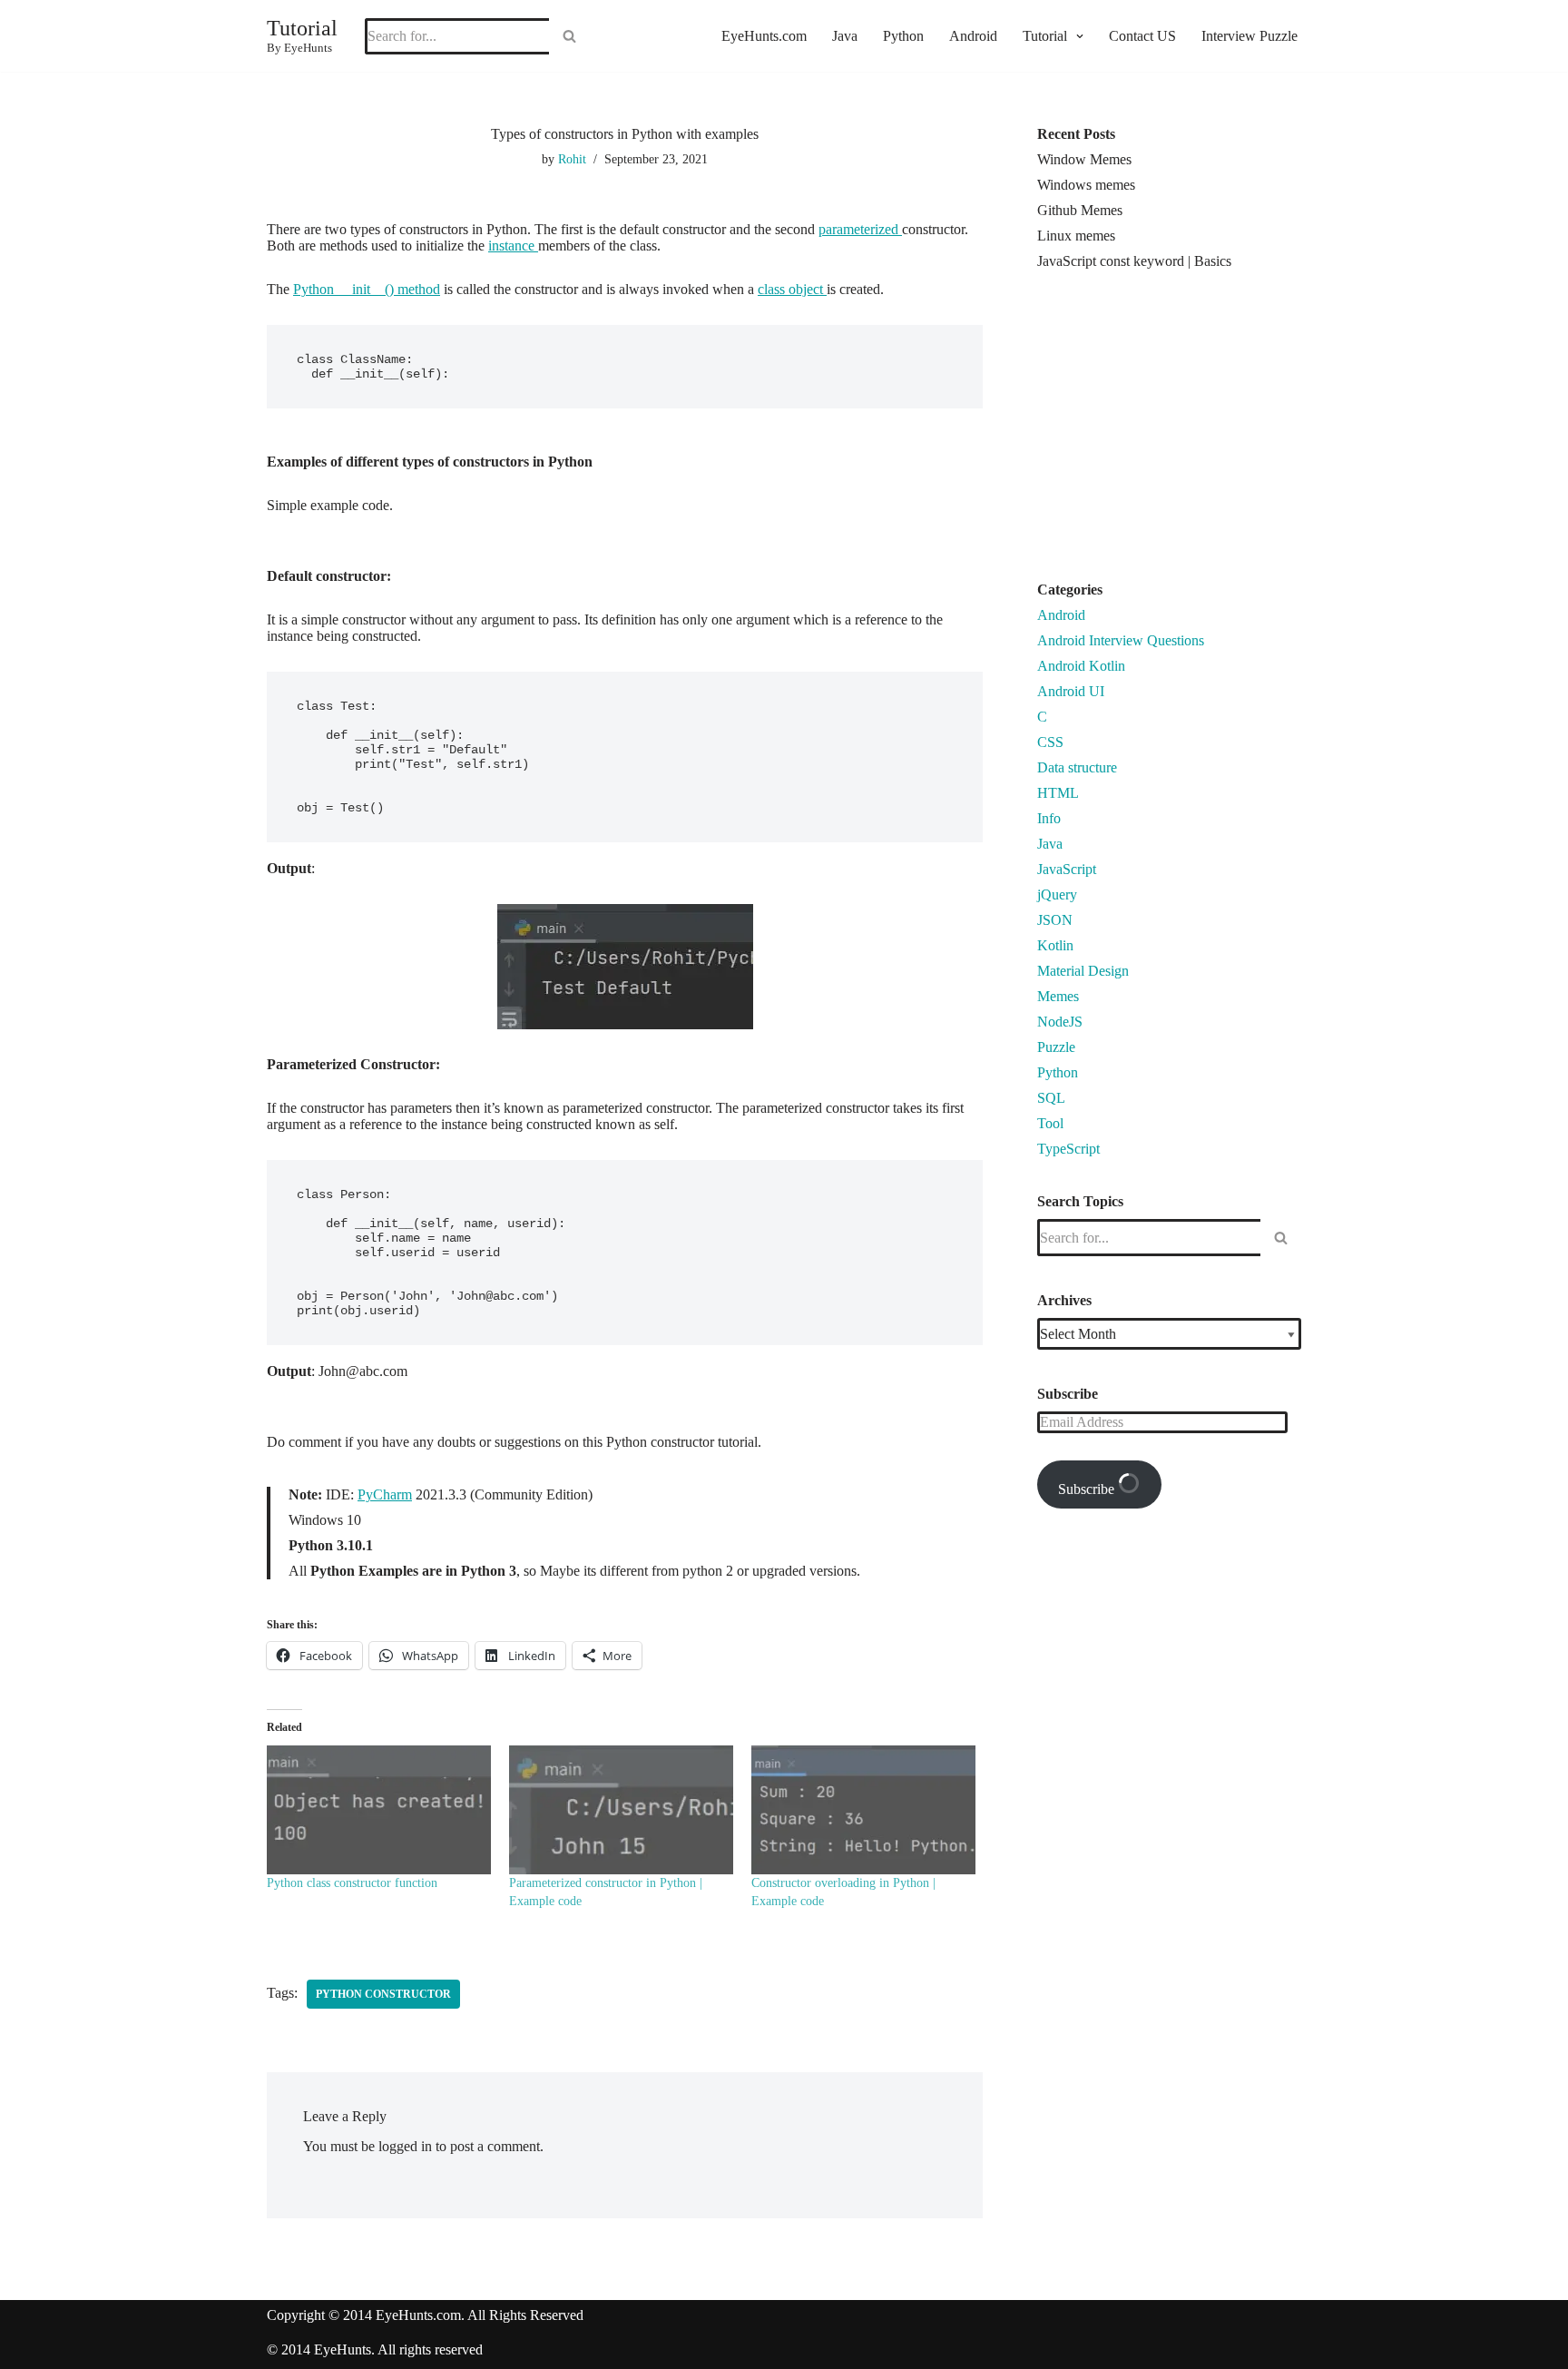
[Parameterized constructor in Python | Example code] (621, 1809)
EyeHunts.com (764, 36)
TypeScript (1068, 1149)
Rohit (572, 159)
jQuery (1057, 895)
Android (973, 36)
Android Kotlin (1081, 666)
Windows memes (1086, 185)
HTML (1058, 793)
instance (513, 246)
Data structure (1077, 767)
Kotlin (1055, 945)
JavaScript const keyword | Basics (1134, 261)
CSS (1050, 742)
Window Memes (1084, 159)
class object (792, 289)
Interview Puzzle (1249, 36)
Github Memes (1080, 210)
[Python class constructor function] (379, 1809)
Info (1049, 818)
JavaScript (1067, 869)
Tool (1050, 1123)
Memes (1058, 996)
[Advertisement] (1190, 433)
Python (903, 36)
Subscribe (1088, 1489)
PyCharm (385, 1494)
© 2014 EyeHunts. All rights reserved (375, 2349)
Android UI (1071, 691)
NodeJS (1060, 1022)
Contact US (1142, 36)
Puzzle (1056, 1047)
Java (845, 36)
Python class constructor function (352, 1883)
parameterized (860, 229)
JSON (1055, 920)
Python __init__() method (367, 289)
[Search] (569, 36)
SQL (1051, 1098)
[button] (1078, 36)
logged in (405, 2146)
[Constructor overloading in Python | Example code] (863, 1809)
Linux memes (1076, 236)
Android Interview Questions (1121, 640)
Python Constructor (383, 1994)
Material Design (1083, 971)
